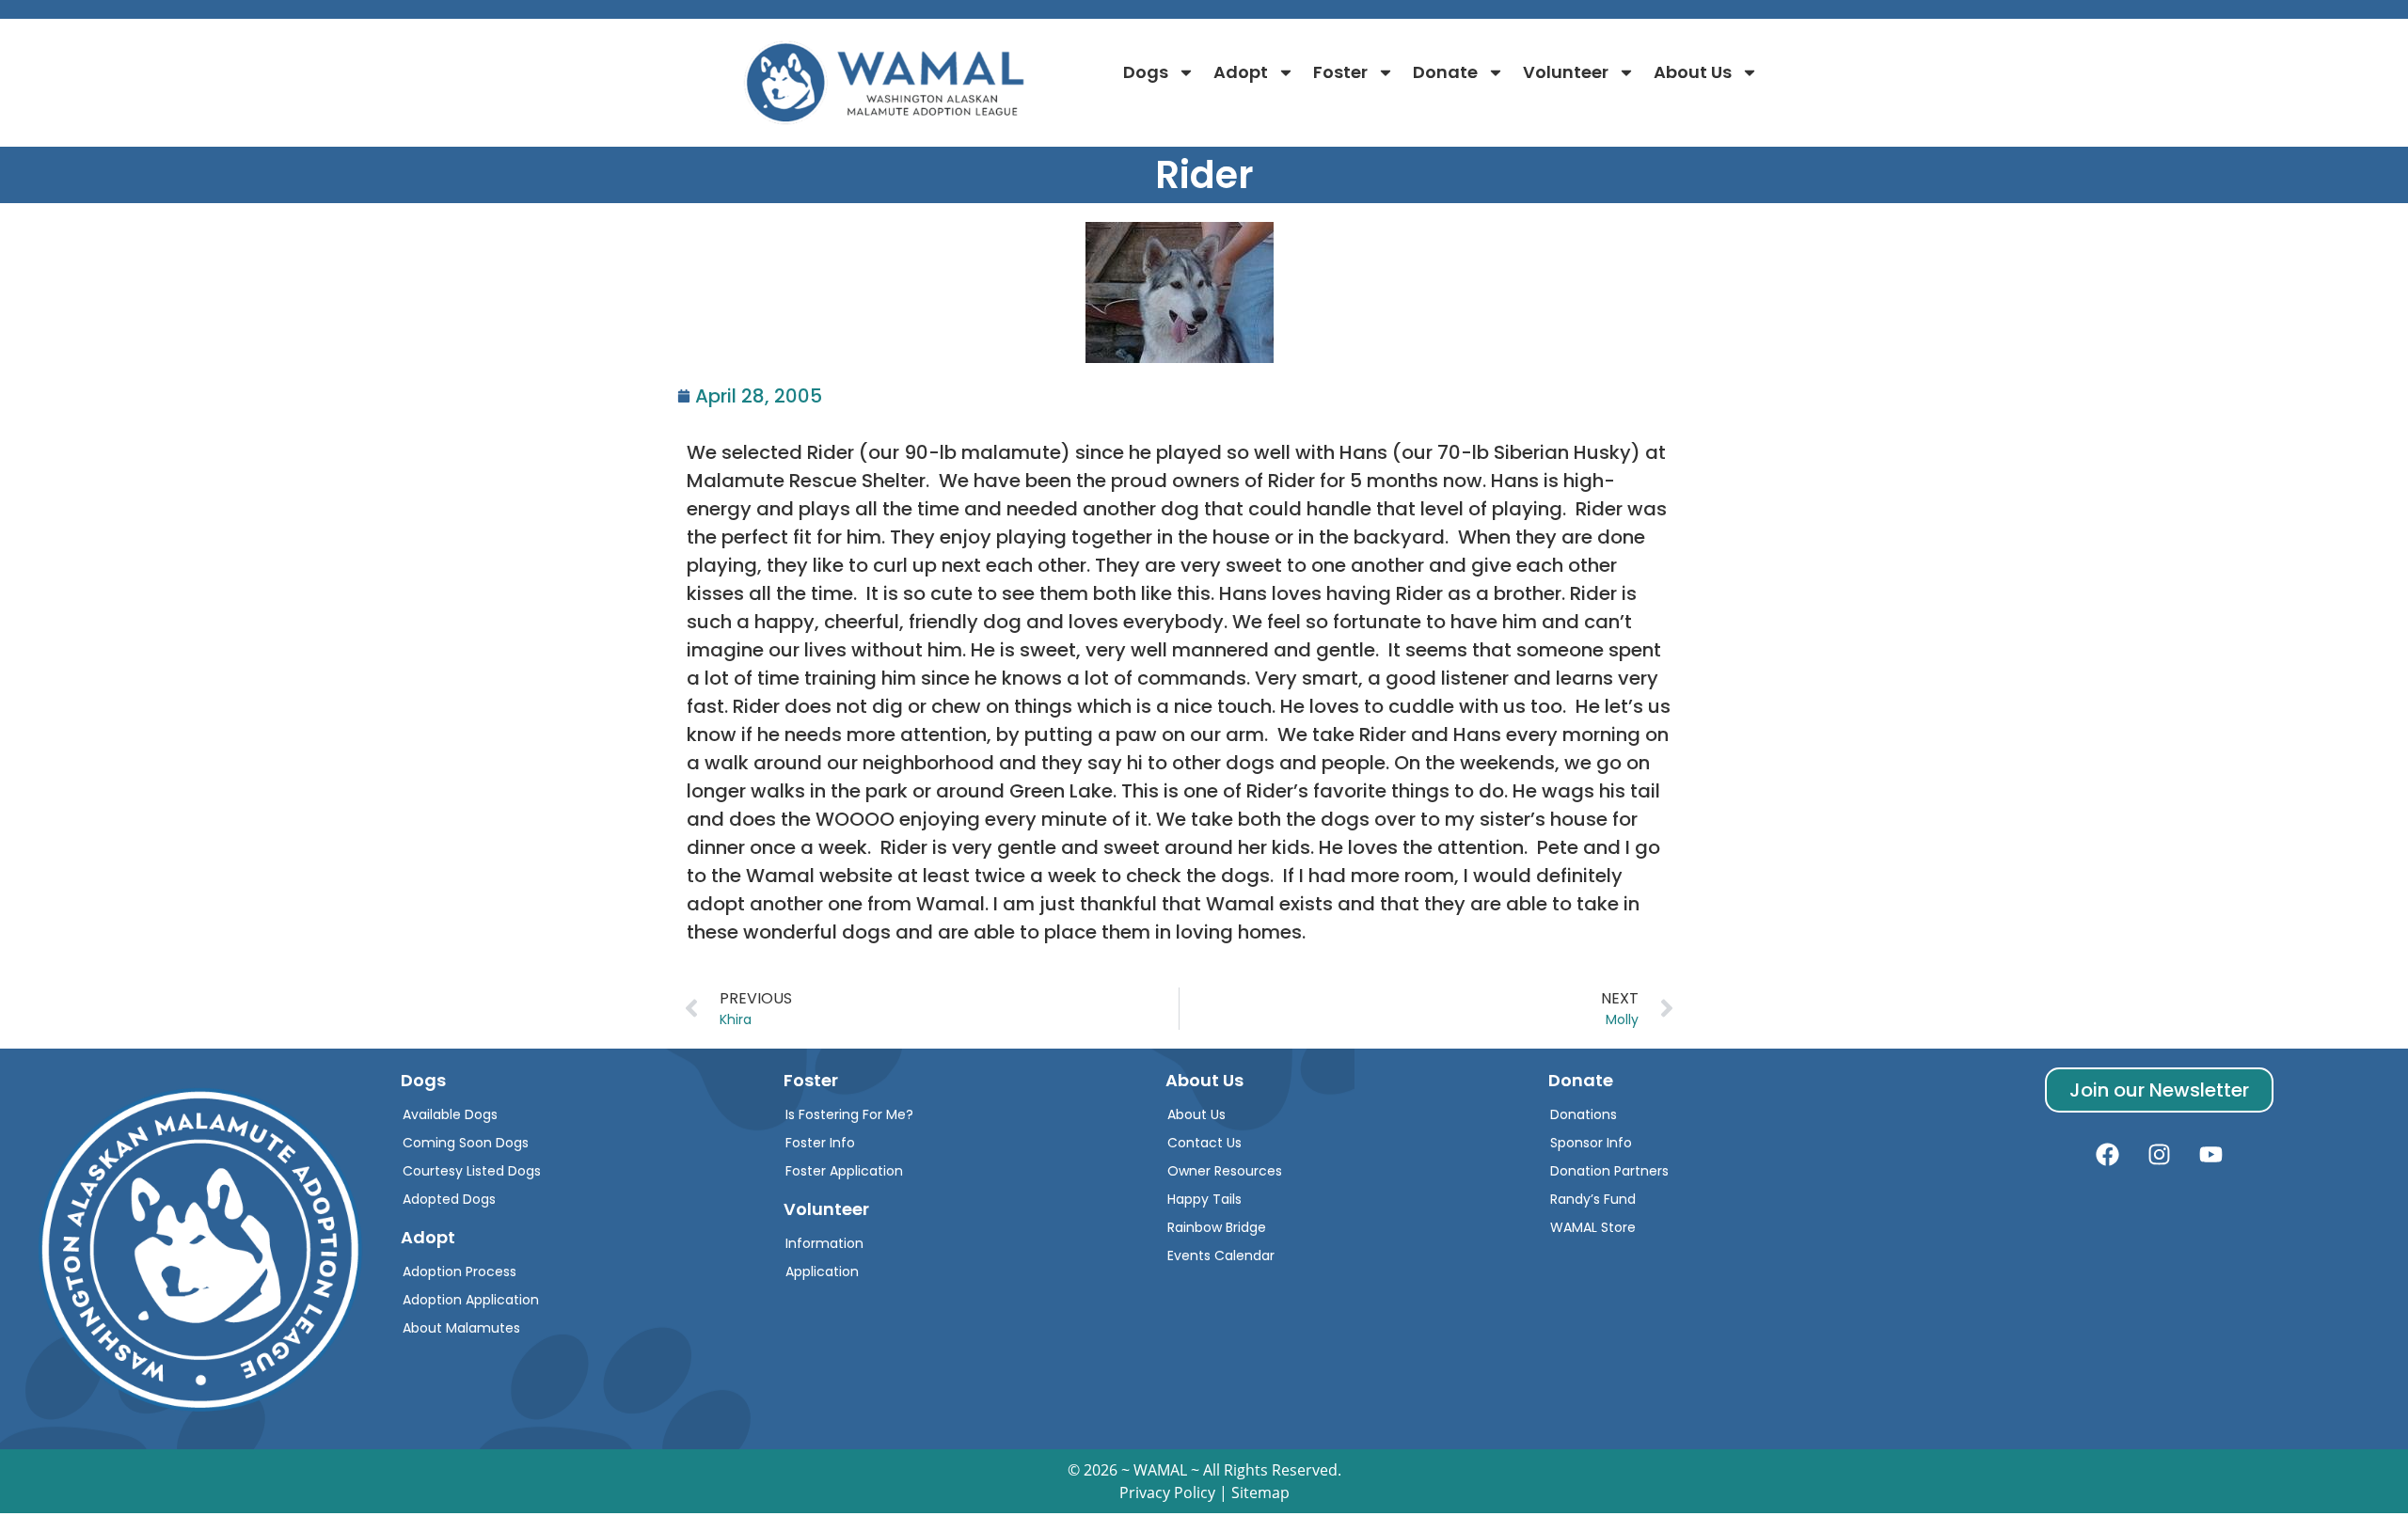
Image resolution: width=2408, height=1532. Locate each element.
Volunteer (1566, 72)
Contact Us (1204, 1143)
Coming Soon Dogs (466, 1143)
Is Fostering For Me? (849, 1114)
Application (822, 1271)
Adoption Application (471, 1300)
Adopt (1241, 72)
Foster (1340, 72)
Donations (1584, 1114)
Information (824, 1243)
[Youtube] (2211, 1155)
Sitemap (1260, 1493)
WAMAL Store (1593, 1227)
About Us (1693, 72)
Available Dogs (450, 1114)
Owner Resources (1225, 1171)
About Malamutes (461, 1328)
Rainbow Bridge (1217, 1227)
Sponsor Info (1591, 1143)
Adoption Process (459, 1271)
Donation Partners (1609, 1171)
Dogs (1146, 72)
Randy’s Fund (1593, 1199)
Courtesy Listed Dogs (472, 1171)
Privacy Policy (1167, 1493)
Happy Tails (1204, 1199)
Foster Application (844, 1171)
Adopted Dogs (449, 1199)
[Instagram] (2160, 1155)
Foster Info (820, 1143)
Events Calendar (1221, 1256)
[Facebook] (2108, 1155)
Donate (1445, 72)
